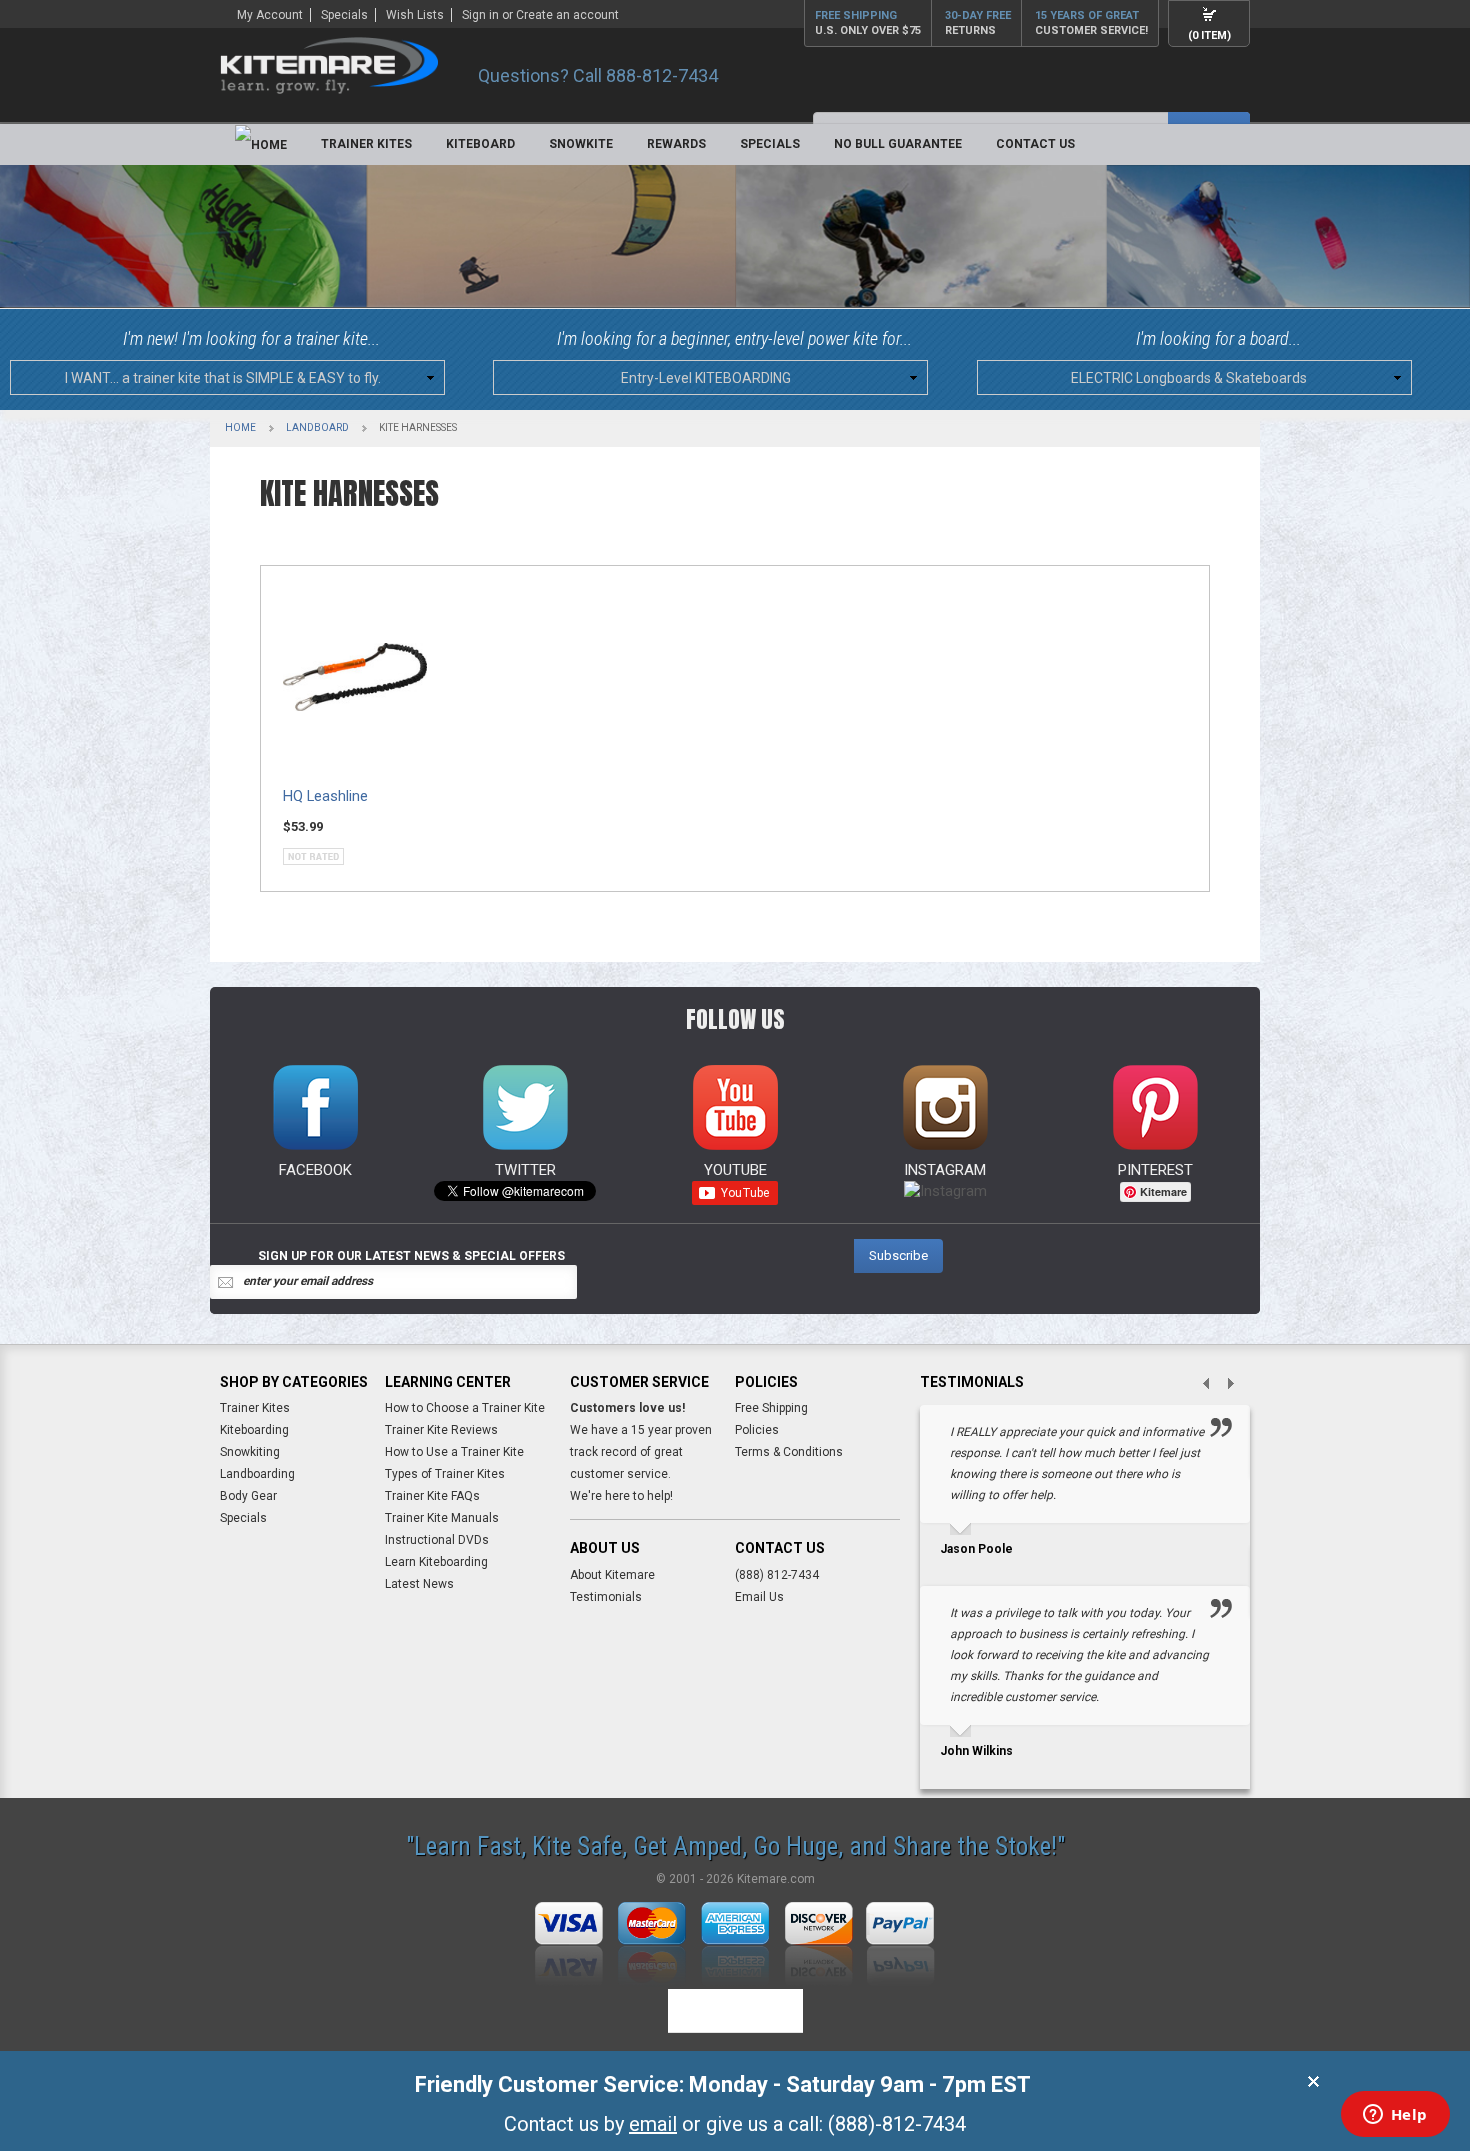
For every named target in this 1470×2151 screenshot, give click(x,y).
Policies (757, 1430)
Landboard (317, 427)
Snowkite (581, 144)
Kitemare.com (776, 1879)
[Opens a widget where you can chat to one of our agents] (1395, 2116)
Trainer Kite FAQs (432, 1496)
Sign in (480, 15)
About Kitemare (612, 1574)
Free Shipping (771, 1408)
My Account (270, 15)
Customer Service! (1091, 23)
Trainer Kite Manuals (442, 1518)
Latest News (419, 1584)
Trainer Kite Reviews (441, 1430)
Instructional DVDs (437, 1540)
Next (1238, 1385)
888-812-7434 (662, 75)
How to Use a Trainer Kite (454, 1452)
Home (240, 427)
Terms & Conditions (789, 1452)
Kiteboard (480, 144)
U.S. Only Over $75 (868, 23)
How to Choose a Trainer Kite (465, 1408)
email (653, 2124)
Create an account (567, 15)
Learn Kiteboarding (436, 1562)
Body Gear (248, 1496)
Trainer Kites (366, 144)
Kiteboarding (254, 1430)
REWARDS (676, 144)
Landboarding (257, 1474)
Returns (978, 23)
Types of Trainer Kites (445, 1474)
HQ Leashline (325, 796)
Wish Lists (415, 15)
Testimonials (606, 1596)
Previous (1198, 1385)
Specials (344, 15)
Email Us (759, 1596)
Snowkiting (250, 1452)
